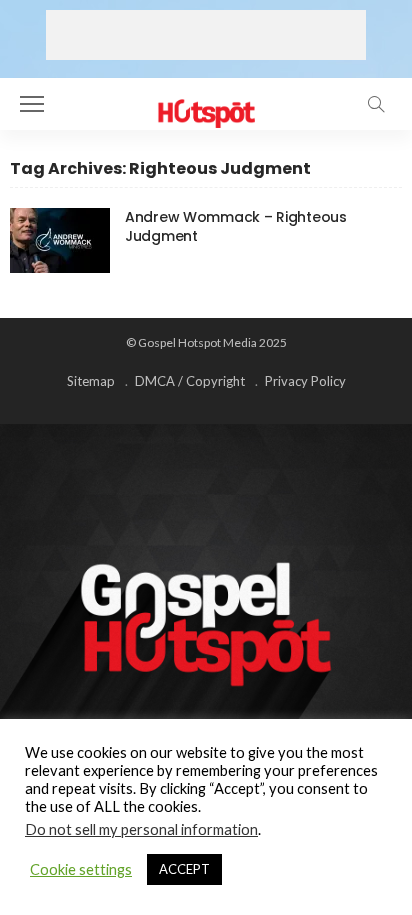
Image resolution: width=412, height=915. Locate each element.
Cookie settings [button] (81, 869)
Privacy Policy (305, 381)
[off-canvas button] (32, 104)
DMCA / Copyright (190, 381)
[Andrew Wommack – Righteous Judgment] (60, 240)
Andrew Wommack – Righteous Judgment (236, 226)
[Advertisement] (206, 35)
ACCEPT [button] (184, 869)
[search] (376, 104)
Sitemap (91, 381)
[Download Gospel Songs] (205, 101)
